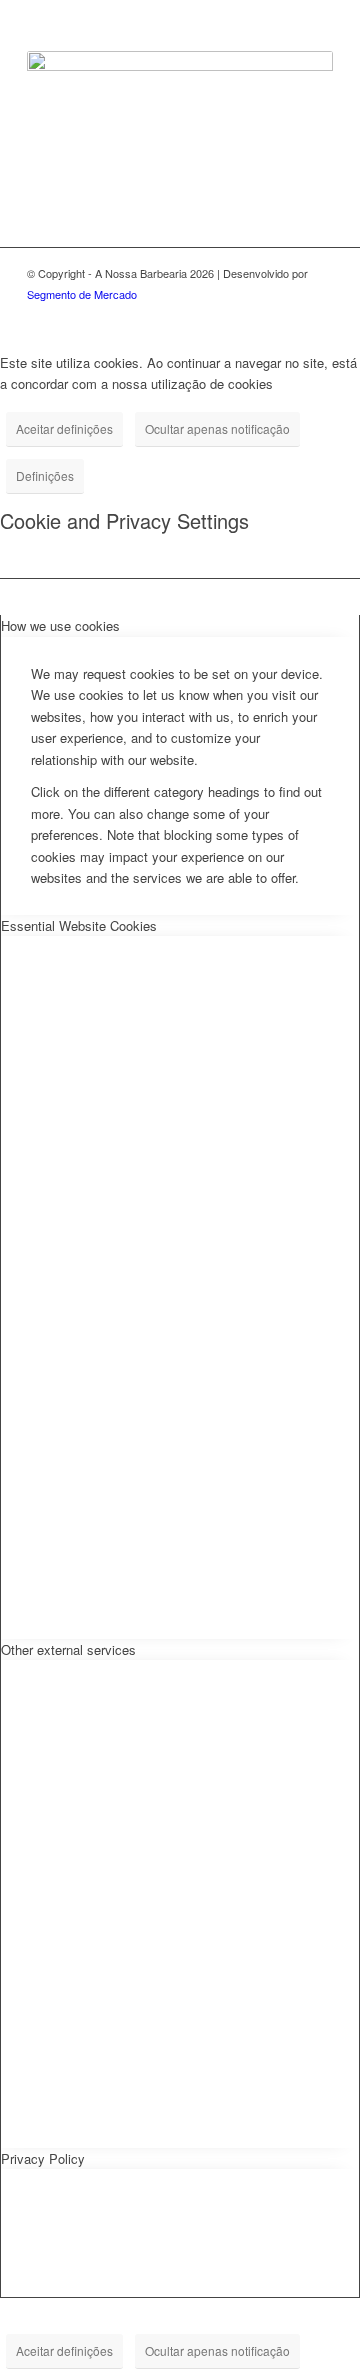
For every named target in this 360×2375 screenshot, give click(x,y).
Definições (45, 475)
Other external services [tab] (68, 1649)
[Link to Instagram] (318, 316)
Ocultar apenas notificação (217, 428)
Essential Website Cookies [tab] (79, 925)
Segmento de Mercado (82, 294)
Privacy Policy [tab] (43, 2158)
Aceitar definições (64, 428)
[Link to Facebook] (288, 316)
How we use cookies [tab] (60, 625)
